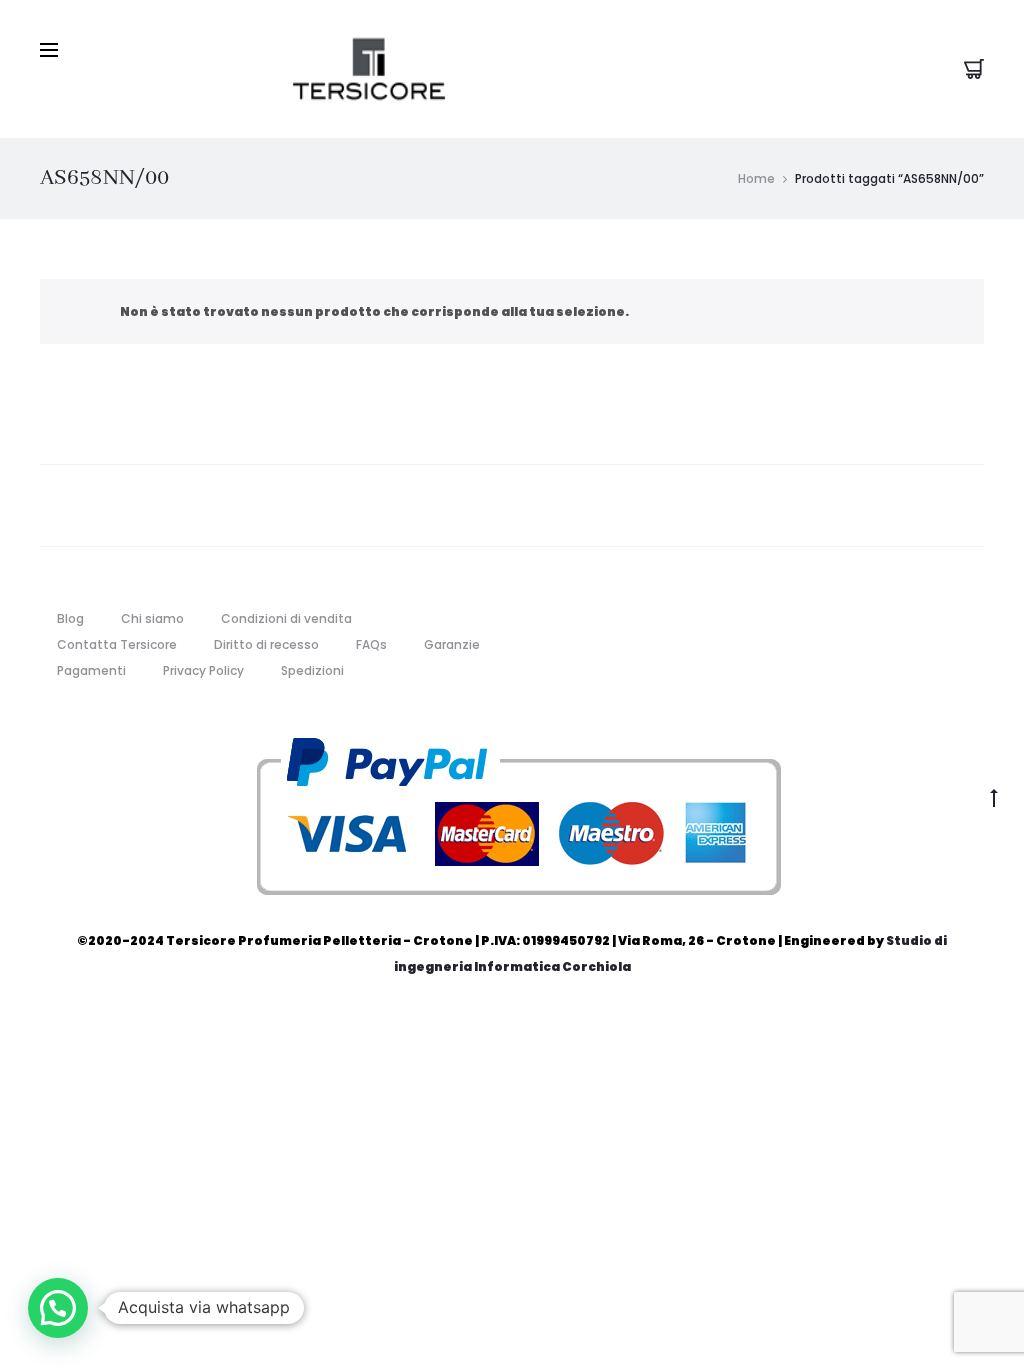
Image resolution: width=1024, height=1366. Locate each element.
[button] (58, 1308)
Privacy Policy (203, 670)
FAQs (371, 644)
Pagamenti (91, 670)
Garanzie (452, 644)
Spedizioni (312, 670)
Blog (70, 618)
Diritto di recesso (266, 644)
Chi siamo (152, 618)
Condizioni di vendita (286, 618)
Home (756, 178)
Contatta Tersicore (117, 644)
